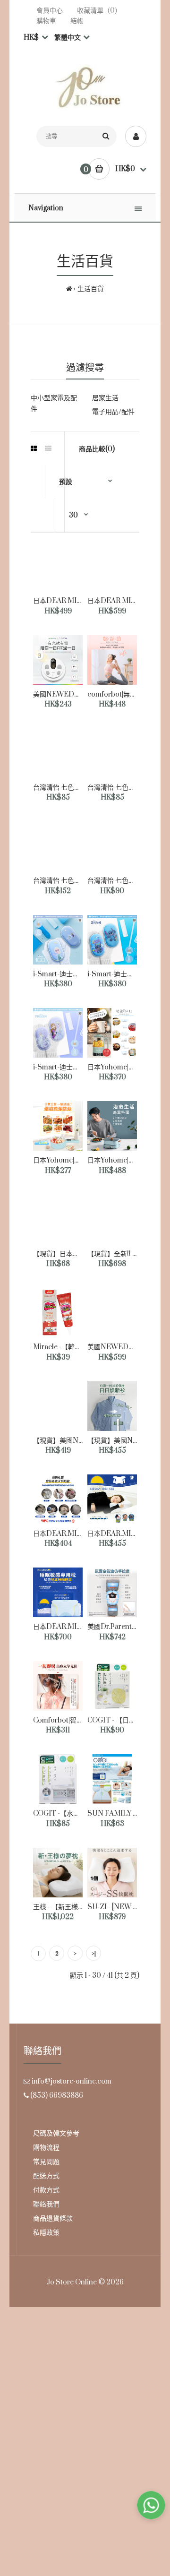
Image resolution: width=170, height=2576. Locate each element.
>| (94, 1954)
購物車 (46, 21)
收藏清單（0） (99, 11)
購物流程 (46, 2148)
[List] (48, 449)
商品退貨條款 (53, 2218)
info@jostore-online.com (72, 2081)
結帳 (77, 21)
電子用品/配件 (113, 412)
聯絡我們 (46, 2204)
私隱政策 (46, 2233)
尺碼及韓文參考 (56, 2133)
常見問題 (46, 2162)
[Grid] (34, 449)
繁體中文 (67, 38)
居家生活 (105, 398)
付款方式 (46, 2190)
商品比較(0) (97, 449)
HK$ (31, 38)
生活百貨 (91, 289)
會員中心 (50, 11)
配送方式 (46, 2176)
